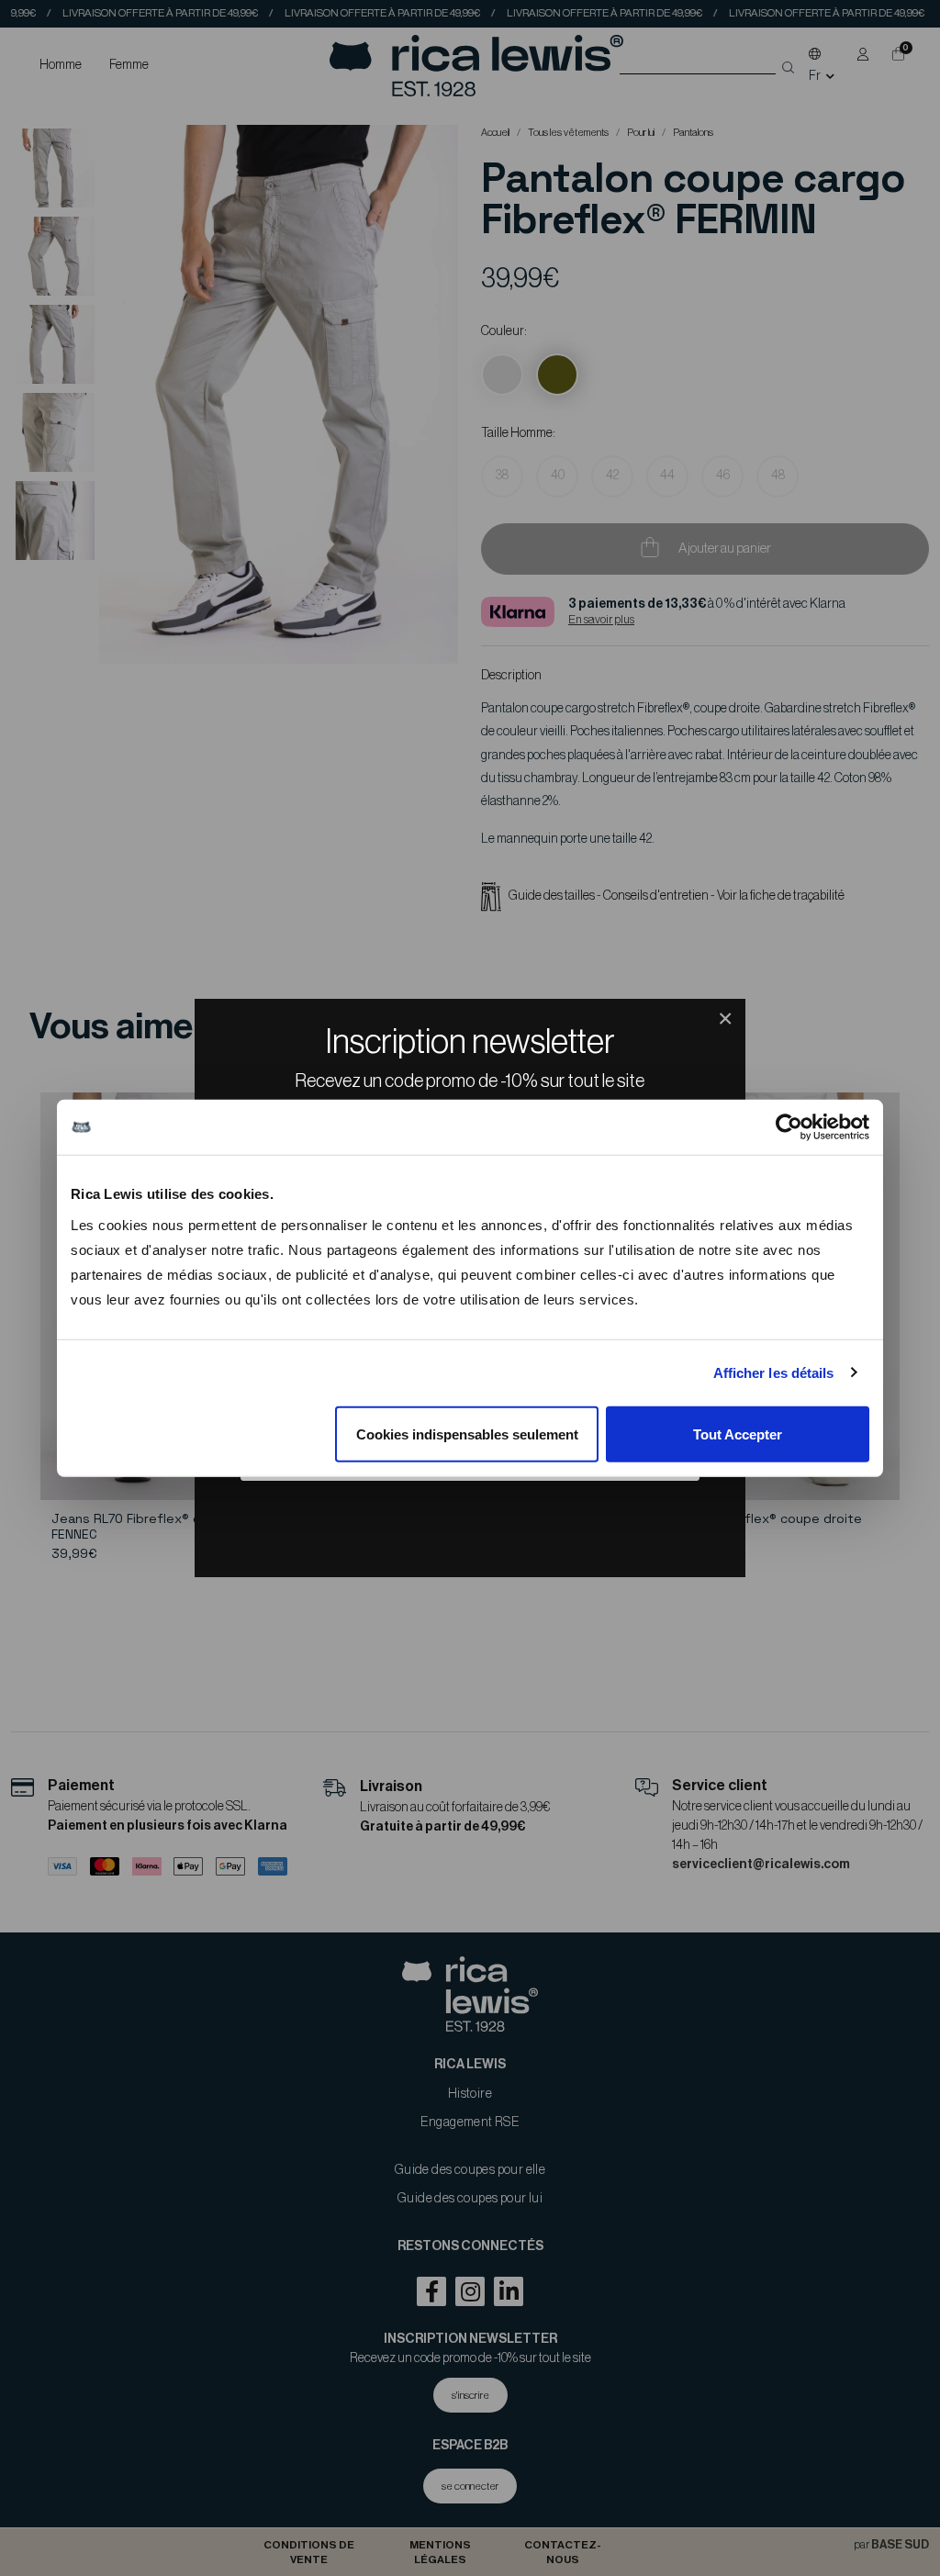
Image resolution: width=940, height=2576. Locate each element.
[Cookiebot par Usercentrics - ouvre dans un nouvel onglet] (789, 1127)
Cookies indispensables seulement (467, 1434)
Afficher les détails (774, 1373)
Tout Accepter (738, 1434)
